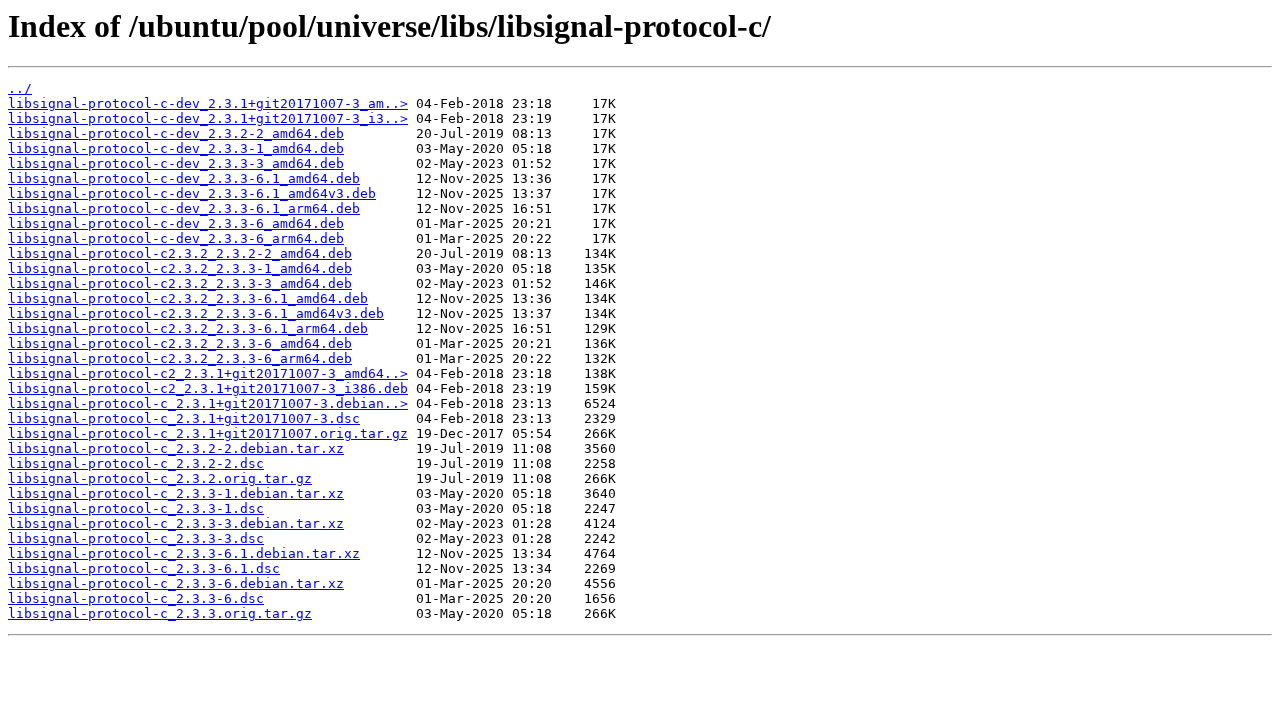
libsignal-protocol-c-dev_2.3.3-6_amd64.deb (176, 223)
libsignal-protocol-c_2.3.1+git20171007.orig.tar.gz (208, 433)
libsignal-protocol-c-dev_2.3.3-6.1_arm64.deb (184, 208)
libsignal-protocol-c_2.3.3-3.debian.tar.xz (176, 523)
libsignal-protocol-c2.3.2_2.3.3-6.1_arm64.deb (188, 328)
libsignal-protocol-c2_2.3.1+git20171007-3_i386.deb (208, 388)
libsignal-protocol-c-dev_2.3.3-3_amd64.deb (176, 163)
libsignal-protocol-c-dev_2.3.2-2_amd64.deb (176, 133)
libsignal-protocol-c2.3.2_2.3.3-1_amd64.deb (180, 268)
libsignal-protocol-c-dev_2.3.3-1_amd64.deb (176, 148)
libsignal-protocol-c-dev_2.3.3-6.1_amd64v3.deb (192, 193)
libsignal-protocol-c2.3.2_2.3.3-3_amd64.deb (180, 283)
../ (20, 88)
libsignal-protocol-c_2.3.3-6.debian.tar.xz (176, 583)
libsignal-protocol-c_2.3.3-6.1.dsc (144, 568)
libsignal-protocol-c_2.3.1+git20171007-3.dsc (184, 418)
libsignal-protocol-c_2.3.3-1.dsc (136, 508)
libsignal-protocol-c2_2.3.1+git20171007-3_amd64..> (208, 373)
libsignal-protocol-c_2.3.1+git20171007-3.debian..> (208, 403)
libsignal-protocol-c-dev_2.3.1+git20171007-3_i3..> (208, 118)
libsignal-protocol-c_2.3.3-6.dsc (136, 598)
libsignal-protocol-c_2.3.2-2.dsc (136, 463)
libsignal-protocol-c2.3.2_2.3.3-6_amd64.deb (180, 343)
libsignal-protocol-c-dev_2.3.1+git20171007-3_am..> (208, 103)
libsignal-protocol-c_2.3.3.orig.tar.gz (160, 613)
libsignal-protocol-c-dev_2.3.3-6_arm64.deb (176, 238)
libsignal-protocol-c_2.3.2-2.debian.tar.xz (176, 448)
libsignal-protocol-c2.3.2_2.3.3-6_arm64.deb (180, 358)
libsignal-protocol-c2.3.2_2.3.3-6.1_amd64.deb (188, 298)
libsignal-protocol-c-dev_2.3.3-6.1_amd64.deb (184, 178)
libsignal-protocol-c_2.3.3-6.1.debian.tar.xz (184, 553)
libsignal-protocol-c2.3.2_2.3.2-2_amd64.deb (180, 253)
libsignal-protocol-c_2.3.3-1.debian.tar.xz (176, 493)
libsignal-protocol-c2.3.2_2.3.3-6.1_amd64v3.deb (196, 313)
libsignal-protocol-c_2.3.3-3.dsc (136, 538)
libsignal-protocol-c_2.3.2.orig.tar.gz (160, 478)
